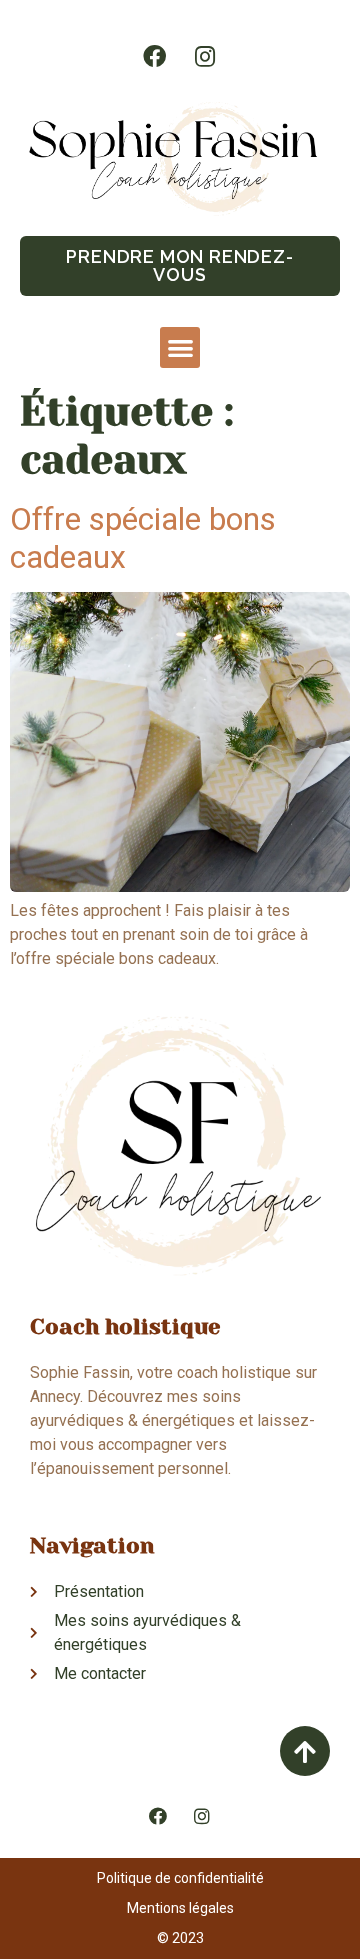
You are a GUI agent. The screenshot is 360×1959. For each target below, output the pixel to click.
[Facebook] (155, 56)
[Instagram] (205, 56)
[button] (180, 266)
